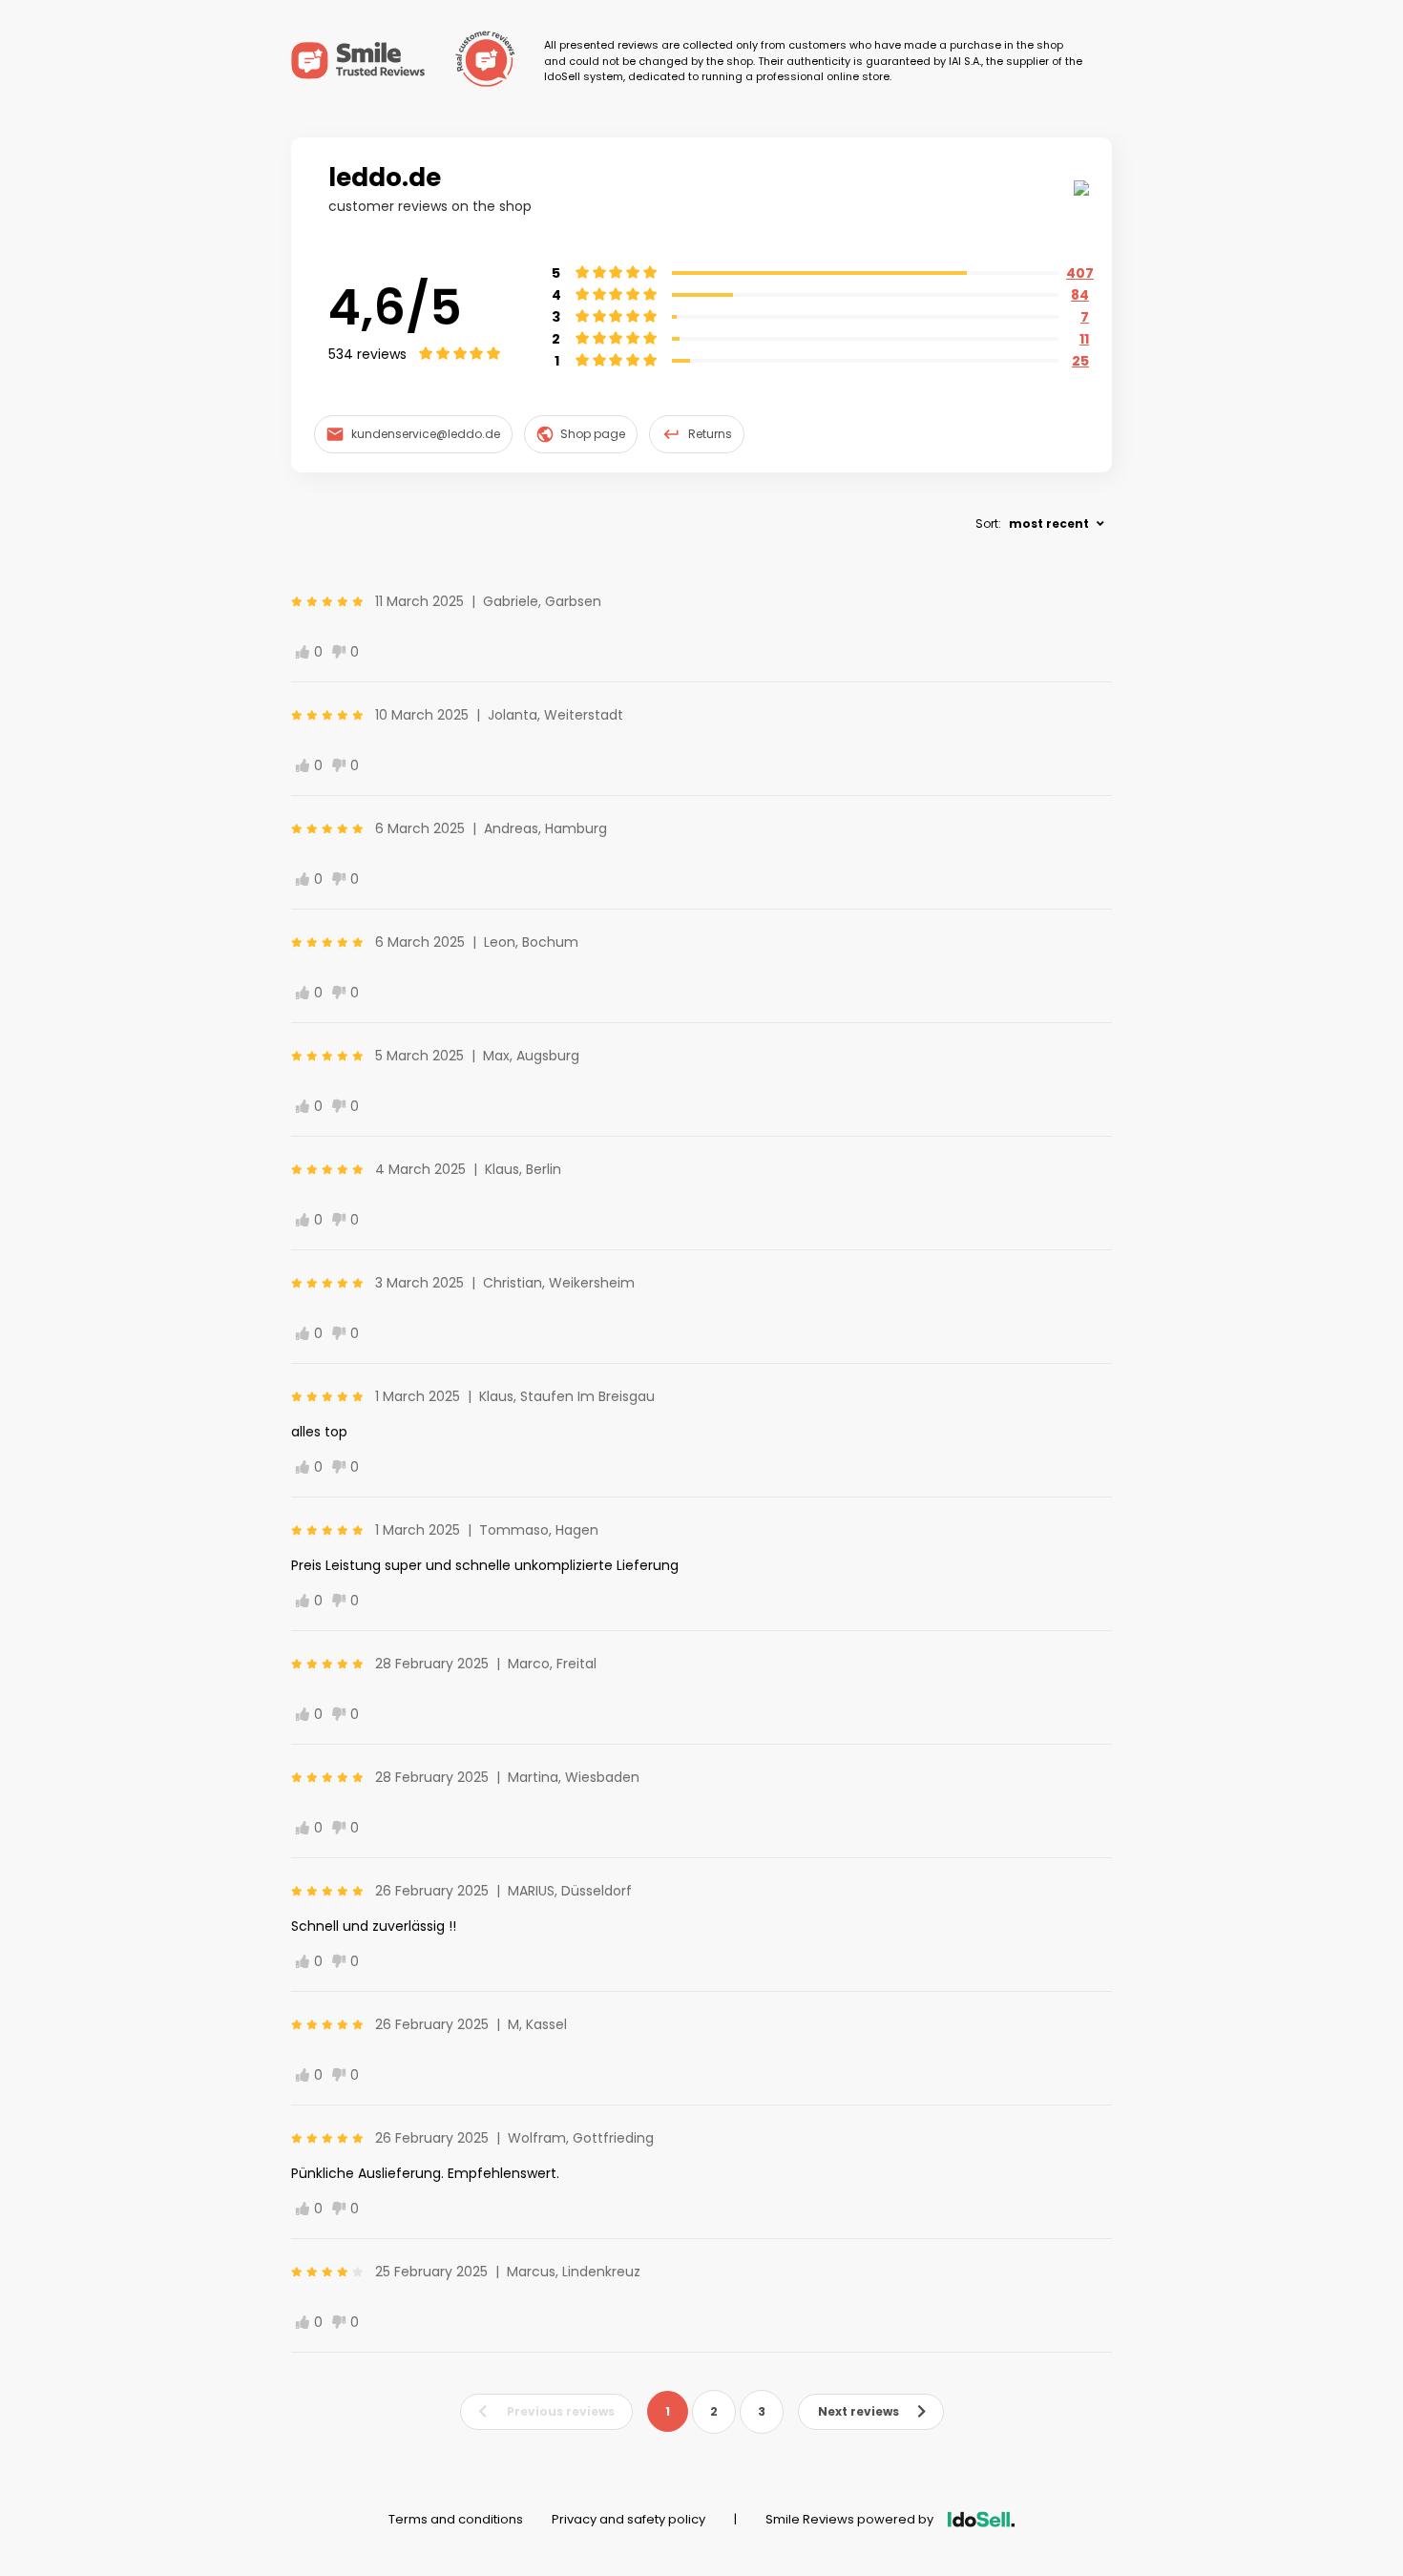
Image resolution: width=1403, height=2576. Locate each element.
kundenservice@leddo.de (426, 434)
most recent (1049, 524)
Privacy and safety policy (628, 2519)
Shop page (593, 434)
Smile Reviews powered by (849, 2519)
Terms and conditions (456, 2519)
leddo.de (385, 178)
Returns (710, 434)
